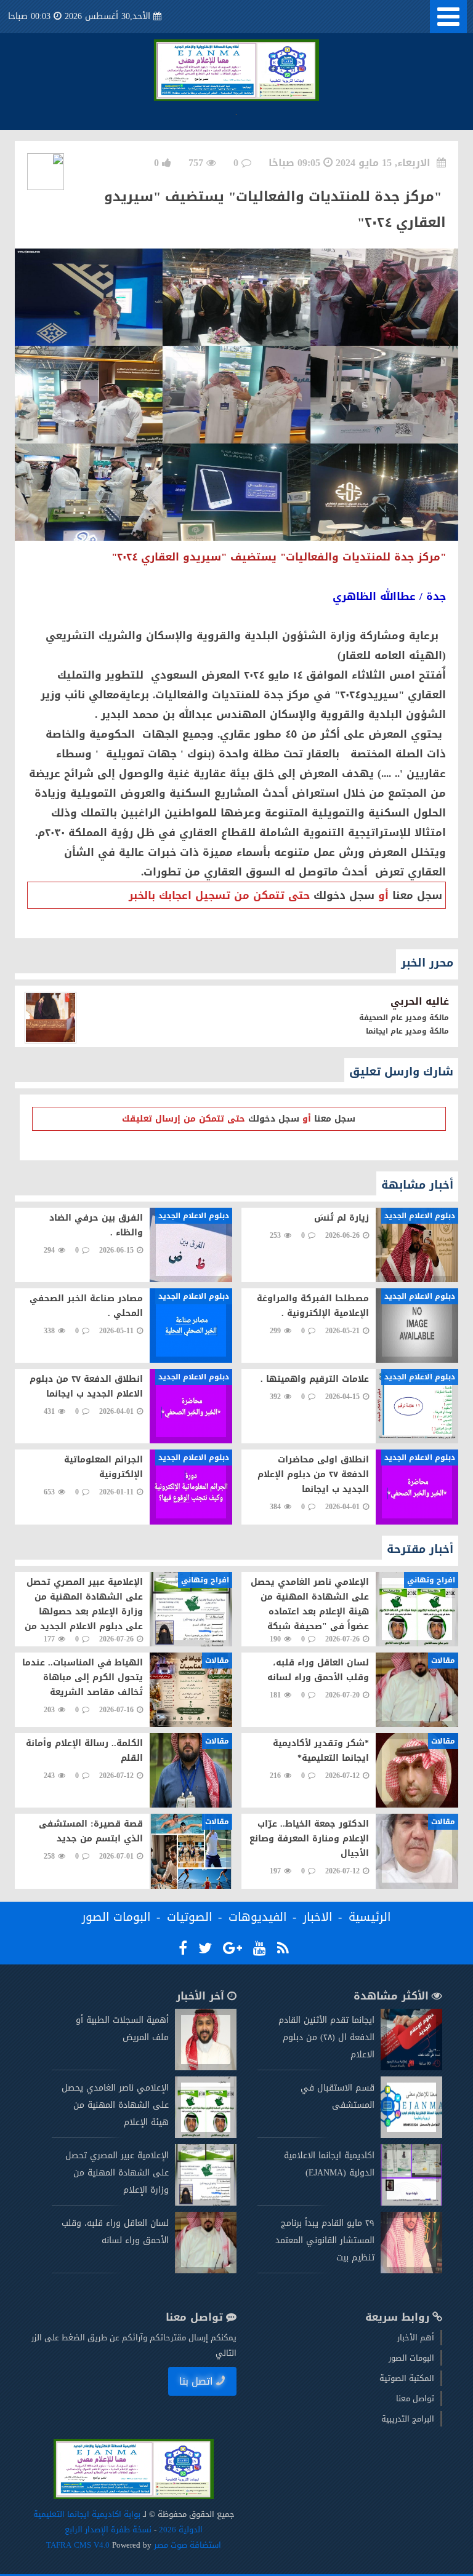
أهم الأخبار (416, 2338)
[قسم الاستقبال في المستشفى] (411, 2135)
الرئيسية (370, 1917)
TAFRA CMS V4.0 (79, 2545)
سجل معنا (417, 895)
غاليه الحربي (420, 1001)
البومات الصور (116, 1917)
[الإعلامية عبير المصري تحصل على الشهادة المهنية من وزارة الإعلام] (206, 2203)
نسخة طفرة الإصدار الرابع (108, 2530)
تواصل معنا (415, 2399)
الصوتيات (190, 1917)
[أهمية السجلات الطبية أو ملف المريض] (206, 2068)
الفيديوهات (258, 1917)
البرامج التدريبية (408, 2419)
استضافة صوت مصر (186, 2545)
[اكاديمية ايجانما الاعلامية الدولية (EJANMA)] (411, 2203)
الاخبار (318, 1917)
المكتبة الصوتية (407, 2378)
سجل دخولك (344, 895)
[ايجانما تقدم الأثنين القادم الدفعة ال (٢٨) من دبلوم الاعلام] (411, 2068)
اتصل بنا (196, 2381)
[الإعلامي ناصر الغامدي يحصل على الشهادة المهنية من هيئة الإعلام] (206, 2135)
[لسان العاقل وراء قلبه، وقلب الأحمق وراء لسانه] (206, 2271)
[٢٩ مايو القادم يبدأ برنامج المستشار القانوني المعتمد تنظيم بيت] (411, 2271)
